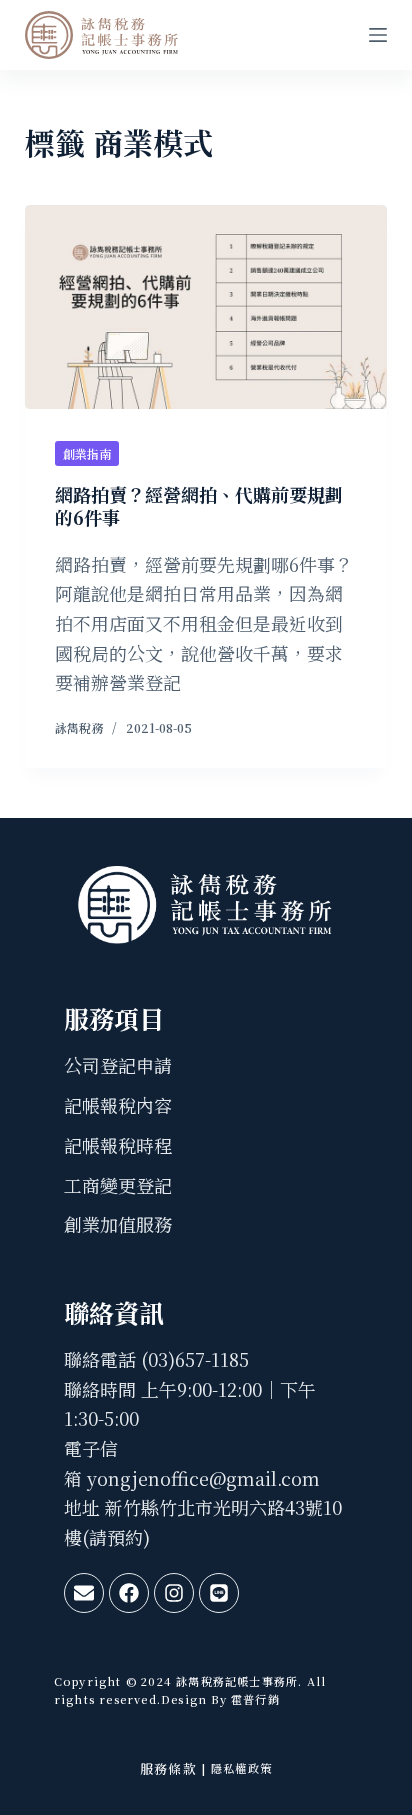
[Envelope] (84, 1593)
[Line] (219, 1593)
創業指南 (87, 453)
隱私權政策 (241, 1768)
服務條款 (168, 1768)
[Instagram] (174, 1593)
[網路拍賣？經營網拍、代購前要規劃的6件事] (206, 307)
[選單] (378, 35)
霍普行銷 (253, 1699)
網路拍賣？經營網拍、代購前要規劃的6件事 (199, 505)
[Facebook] (129, 1593)
